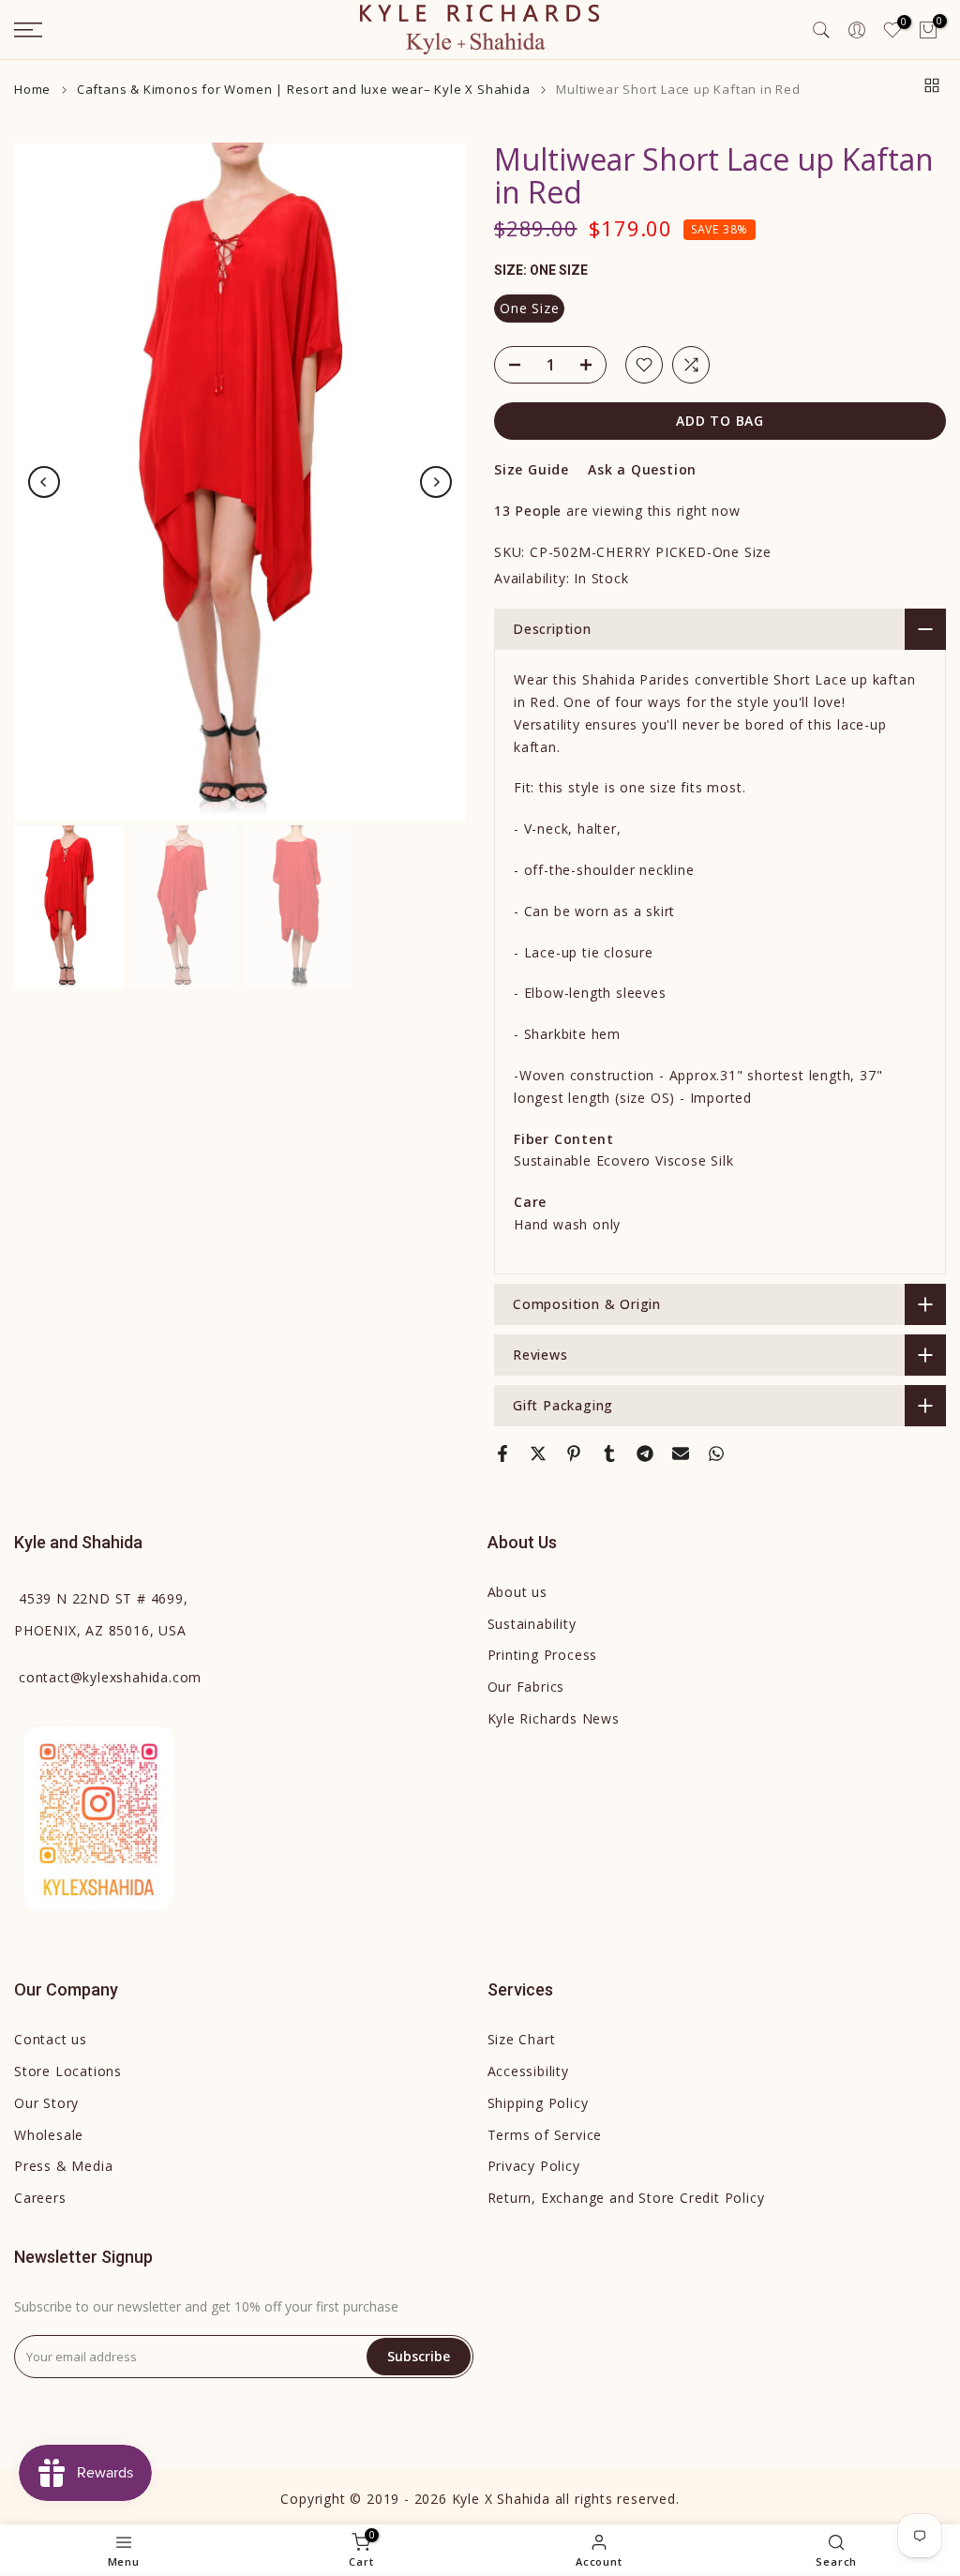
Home (32, 90)
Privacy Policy (534, 2166)
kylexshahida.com (110, 1677)
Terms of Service (545, 2135)
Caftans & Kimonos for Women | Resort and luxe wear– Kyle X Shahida (304, 90)
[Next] (436, 482)
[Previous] (44, 482)
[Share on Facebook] (502, 1454)
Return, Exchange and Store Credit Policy (626, 2198)
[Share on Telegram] (645, 1454)
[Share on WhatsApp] (716, 1454)
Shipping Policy (538, 2103)
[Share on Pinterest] (574, 1454)
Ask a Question (642, 469)
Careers (40, 2198)
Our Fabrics (526, 1687)
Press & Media (63, 2166)
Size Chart (522, 2039)
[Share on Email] (681, 1454)
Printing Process (543, 1655)
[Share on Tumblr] (609, 1454)
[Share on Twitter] (538, 1454)
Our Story (46, 2103)
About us (517, 1592)
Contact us (51, 2039)
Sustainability (532, 1624)
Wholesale (49, 2135)
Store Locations (68, 2071)
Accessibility (528, 2071)
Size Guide (532, 469)
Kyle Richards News (554, 1718)
